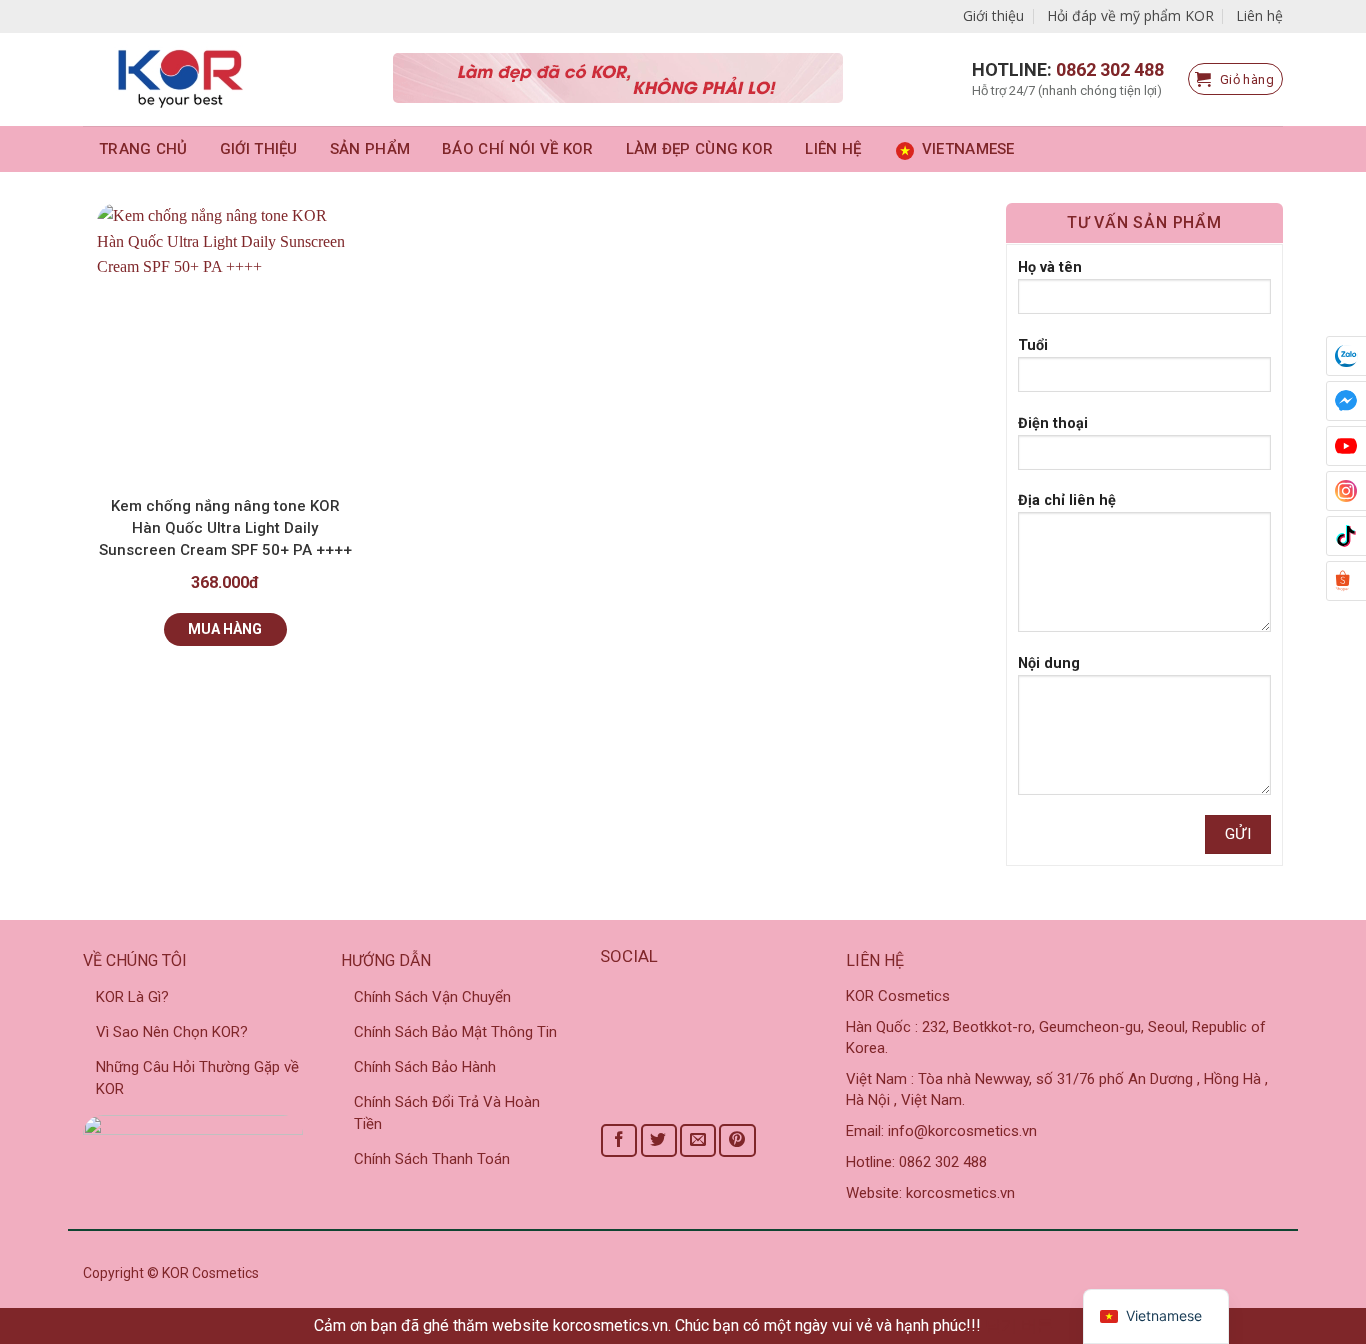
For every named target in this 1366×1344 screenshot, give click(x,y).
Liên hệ (1259, 15)
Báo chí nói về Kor (517, 149)
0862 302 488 (1110, 69)
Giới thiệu (993, 15)
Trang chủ (143, 149)
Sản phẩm (370, 149)
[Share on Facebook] (619, 1140)
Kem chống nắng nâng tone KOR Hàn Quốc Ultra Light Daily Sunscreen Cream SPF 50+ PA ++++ (225, 528)
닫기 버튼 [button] (1019, 1325)
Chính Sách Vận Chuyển (432, 997)
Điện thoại (1053, 423)
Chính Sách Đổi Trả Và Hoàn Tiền (447, 1113)
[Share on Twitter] (659, 1140)
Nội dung (1049, 663)
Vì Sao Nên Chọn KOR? (172, 1032)
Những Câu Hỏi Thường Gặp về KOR (197, 1078)
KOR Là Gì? (132, 997)
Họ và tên (1050, 267)
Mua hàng (225, 629)
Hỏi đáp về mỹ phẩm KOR (1130, 15)
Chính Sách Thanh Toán (432, 1159)
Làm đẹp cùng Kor (700, 149)
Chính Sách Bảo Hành (425, 1067)
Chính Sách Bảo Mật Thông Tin (455, 1032)
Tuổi (1033, 345)
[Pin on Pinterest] (737, 1140)
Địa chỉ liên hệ (1067, 500)
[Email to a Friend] (698, 1140)
